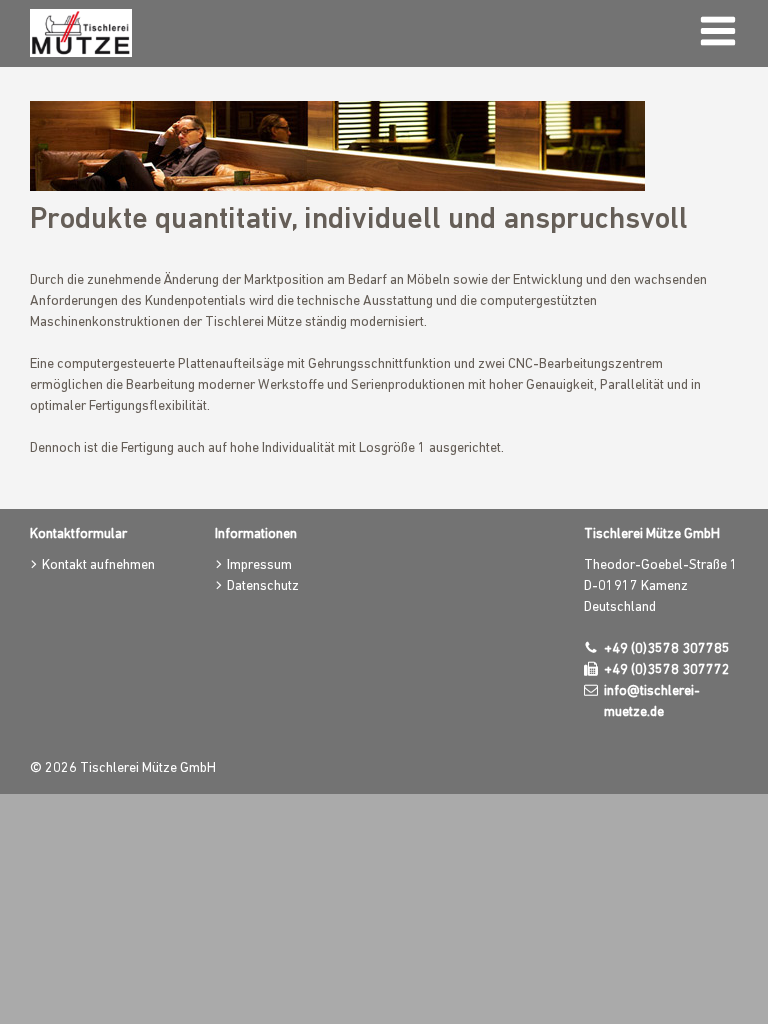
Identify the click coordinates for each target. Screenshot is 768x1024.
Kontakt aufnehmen (98, 565)
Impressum (259, 565)
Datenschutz (263, 586)
